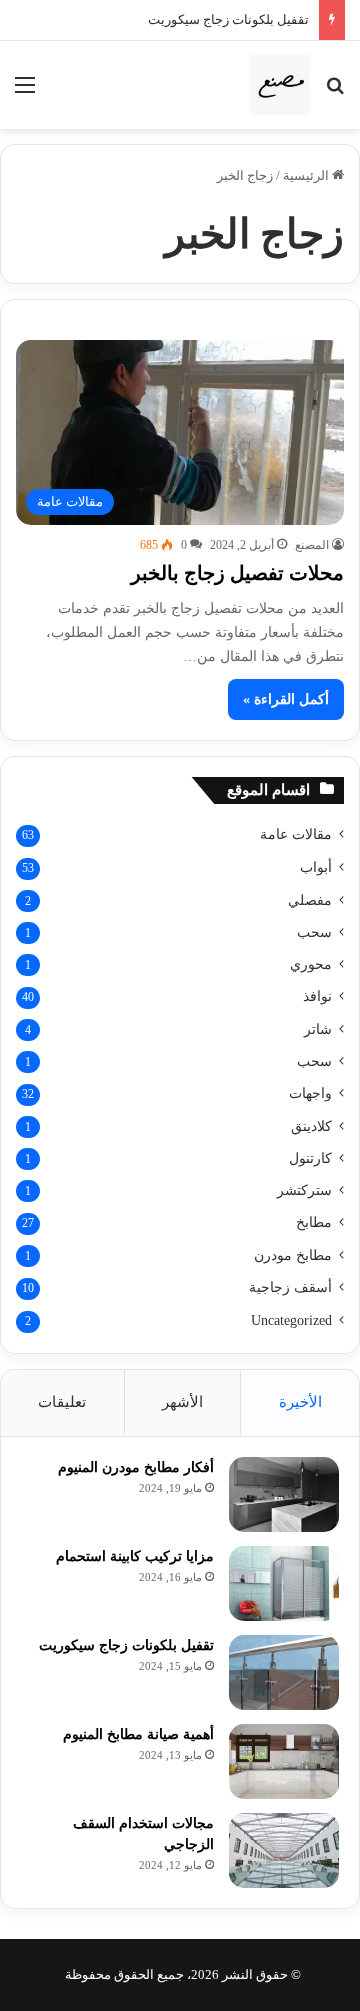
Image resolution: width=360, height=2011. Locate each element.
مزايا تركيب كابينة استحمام (135, 1556)
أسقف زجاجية (290, 1287)
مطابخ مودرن (293, 1255)
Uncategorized (291, 1320)
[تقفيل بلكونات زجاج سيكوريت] (284, 1672)
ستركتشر (304, 1190)
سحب (314, 932)
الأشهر (182, 1402)
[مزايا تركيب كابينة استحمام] (284, 1583)
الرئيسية (307, 175)
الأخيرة (300, 1402)
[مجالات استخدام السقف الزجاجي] (284, 1850)
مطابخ (314, 1222)
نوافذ (317, 996)
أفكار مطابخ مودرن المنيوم (136, 1467)
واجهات (310, 1093)
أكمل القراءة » (286, 699)
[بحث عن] (335, 92)
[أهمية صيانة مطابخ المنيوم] (284, 1761)
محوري (311, 964)
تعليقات (62, 1402)
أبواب (316, 867)
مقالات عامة (296, 834)
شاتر (318, 1029)
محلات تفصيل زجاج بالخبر (237, 573)
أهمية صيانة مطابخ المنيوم (138, 1734)
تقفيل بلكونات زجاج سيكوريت (228, 19)
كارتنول (310, 1158)
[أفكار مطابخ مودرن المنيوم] (284, 1494)
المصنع (312, 545)
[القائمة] (25, 92)
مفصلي (310, 900)
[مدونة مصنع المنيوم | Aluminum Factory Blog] (280, 85)
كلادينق (311, 1126)
